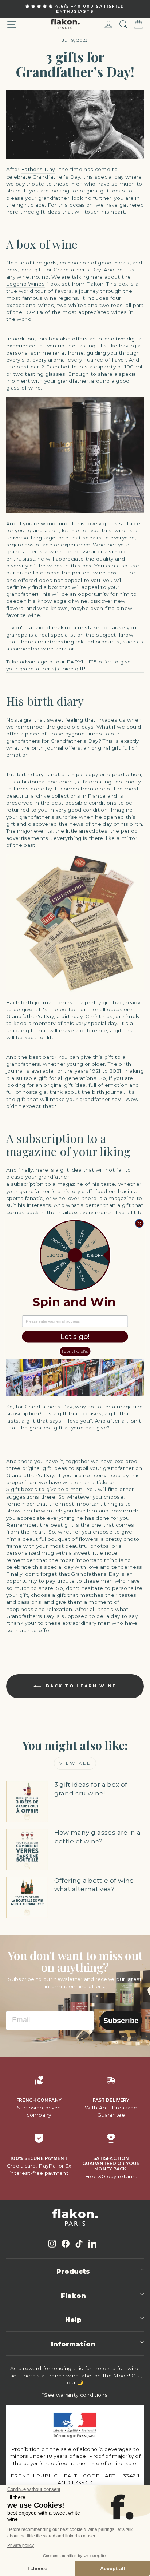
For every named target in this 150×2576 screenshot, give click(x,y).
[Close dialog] (139, 1223)
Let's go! (75, 1336)
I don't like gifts (75, 1351)
